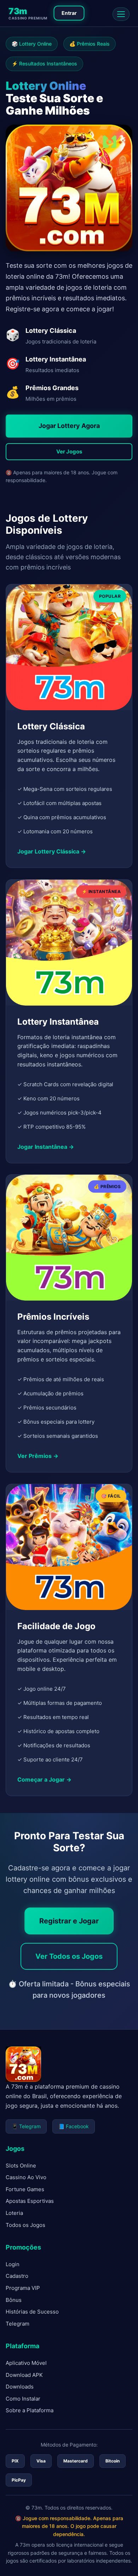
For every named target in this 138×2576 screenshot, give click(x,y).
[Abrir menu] (121, 14)
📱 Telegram (26, 2126)
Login (13, 2264)
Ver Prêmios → (38, 1456)
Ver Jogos (69, 451)
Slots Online (21, 2166)
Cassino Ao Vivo (26, 2177)
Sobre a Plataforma (30, 2410)
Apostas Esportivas (30, 2201)
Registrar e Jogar (69, 1921)
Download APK (24, 2375)
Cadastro (17, 2276)
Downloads (20, 2387)
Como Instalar (23, 2399)
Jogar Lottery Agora (69, 426)
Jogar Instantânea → (46, 1147)
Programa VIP (23, 2288)
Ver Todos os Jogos (69, 1956)
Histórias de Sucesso (32, 2312)
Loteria (14, 2213)
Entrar (69, 13)
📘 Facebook (74, 2126)
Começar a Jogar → (44, 1779)
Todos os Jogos (25, 2225)
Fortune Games (25, 2189)
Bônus (14, 2300)
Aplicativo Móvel (26, 2363)
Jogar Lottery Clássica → (52, 851)
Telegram (18, 2324)
